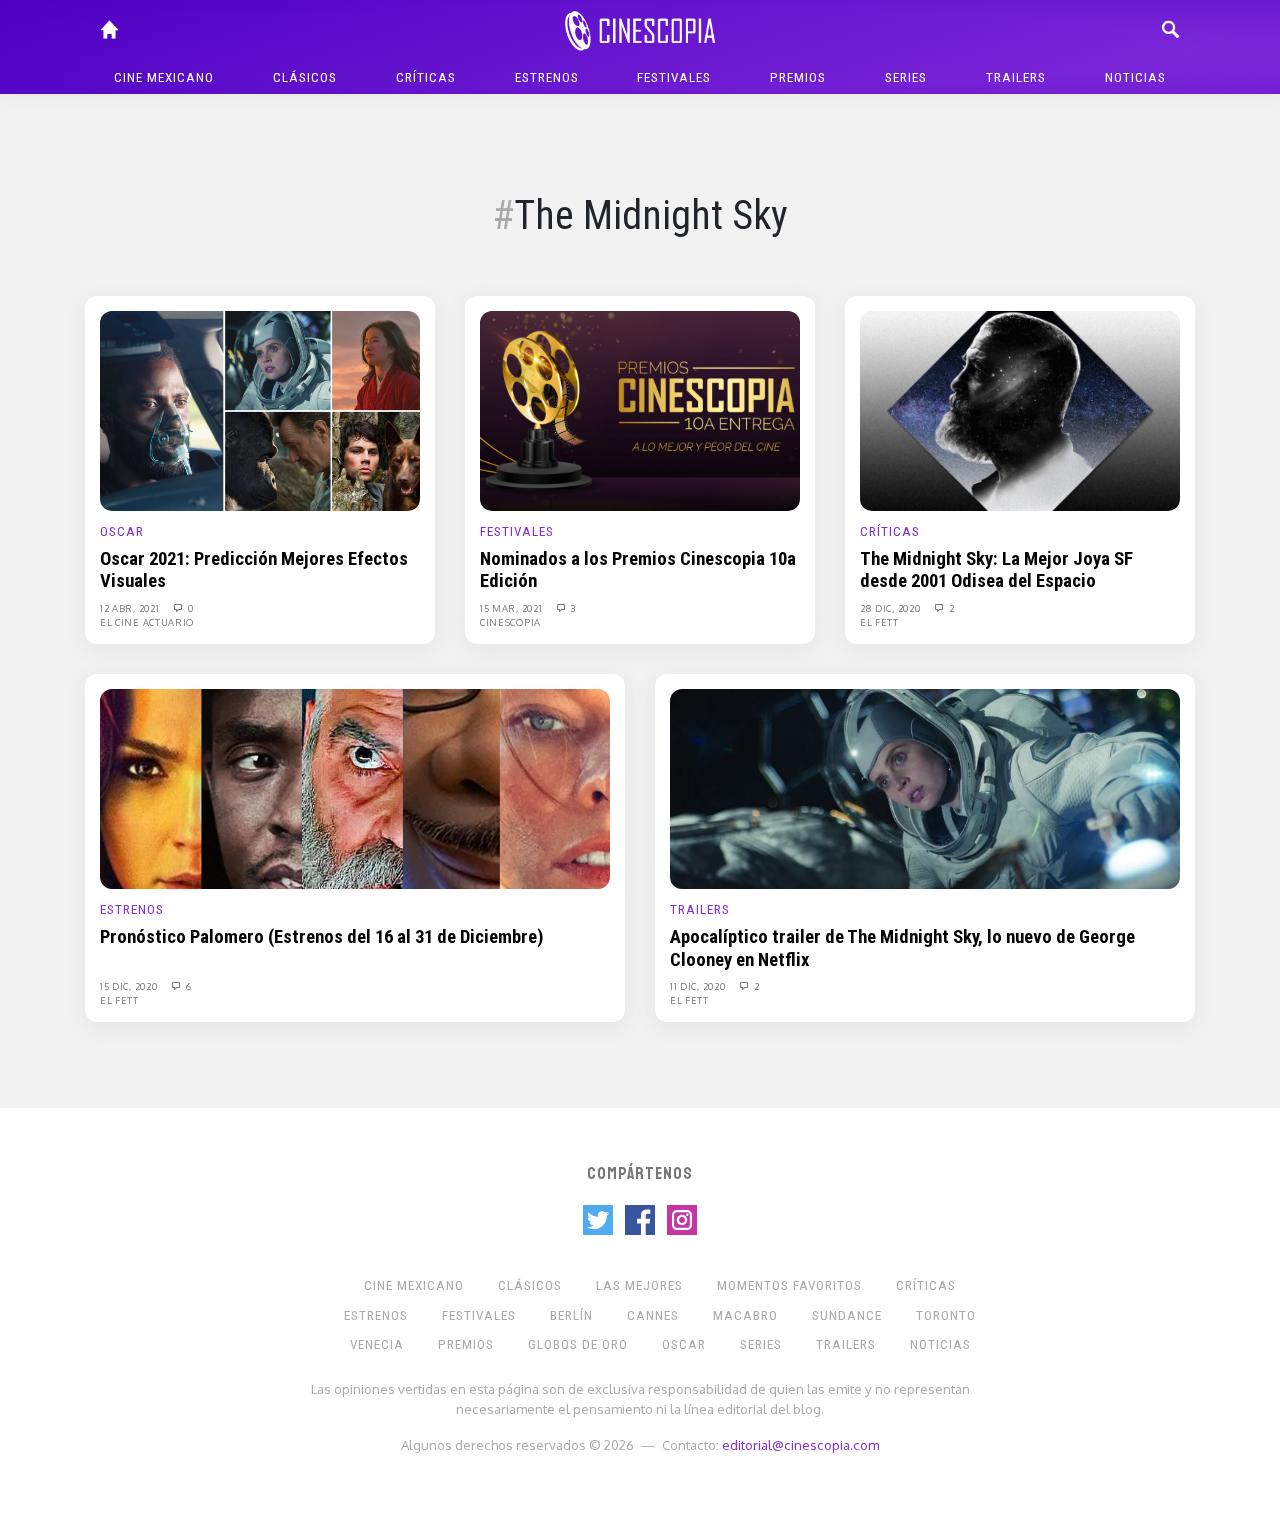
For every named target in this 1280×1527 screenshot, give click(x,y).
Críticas (426, 77)
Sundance (847, 1315)
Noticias (1135, 77)
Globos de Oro (578, 1344)
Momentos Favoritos (789, 1285)
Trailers (1016, 77)
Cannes (653, 1315)
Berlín (571, 1315)
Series (906, 77)
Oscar (122, 531)
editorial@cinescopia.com (800, 1444)
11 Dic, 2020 (699, 986)
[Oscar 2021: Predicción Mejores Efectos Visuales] (260, 410)
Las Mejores (639, 1285)
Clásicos (305, 77)
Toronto (946, 1315)
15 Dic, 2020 (130, 986)
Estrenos (547, 77)
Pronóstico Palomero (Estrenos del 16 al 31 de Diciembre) (322, 937)
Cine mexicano (164, 77)
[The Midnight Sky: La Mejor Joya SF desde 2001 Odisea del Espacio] (1020, 410)
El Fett (879, 622)
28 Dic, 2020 (891, 608)
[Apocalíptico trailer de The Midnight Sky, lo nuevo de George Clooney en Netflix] (925, 788)
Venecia (377, 1344)
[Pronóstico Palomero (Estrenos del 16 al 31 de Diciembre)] (355, 788)
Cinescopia (510, 622)
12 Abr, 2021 (131, 608)
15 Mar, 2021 (512, 608)
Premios (798, 77)
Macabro (745, 1315)
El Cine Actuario (147, 622)
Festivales (674, 77)
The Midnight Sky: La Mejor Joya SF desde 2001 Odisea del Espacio (996, 570)
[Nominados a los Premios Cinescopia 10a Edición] (640, 410)
